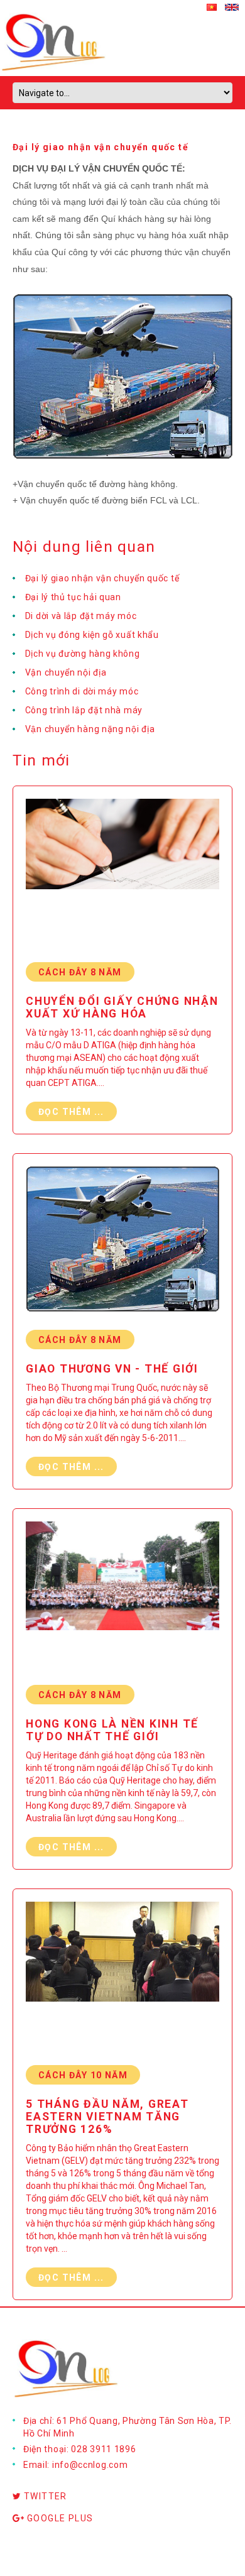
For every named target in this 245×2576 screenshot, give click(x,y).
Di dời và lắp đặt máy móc (81, 616)
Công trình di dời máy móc (82, 691)
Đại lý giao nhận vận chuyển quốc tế (102, 578)
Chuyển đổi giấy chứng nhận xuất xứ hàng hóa (122, 1007)
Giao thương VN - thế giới (112, 1369)
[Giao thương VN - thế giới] (122, 1245)
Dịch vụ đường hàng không (83, 654)
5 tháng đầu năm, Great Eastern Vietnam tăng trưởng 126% (107, 2117)
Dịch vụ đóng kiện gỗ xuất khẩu (92, 635)
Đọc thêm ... (71, 1112)
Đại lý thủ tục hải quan (73, 597)
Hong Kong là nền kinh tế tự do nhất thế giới (112, 1730)
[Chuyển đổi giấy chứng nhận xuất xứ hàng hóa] (122, 877)
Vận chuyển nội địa (66, 672)
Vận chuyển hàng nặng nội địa (90, 729)
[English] (235, 6)
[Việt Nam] (216, 6)
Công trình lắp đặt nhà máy (84, 710)
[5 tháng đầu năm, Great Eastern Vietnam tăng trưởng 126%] (122, 1980)
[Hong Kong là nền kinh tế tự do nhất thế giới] (122, 1600)
